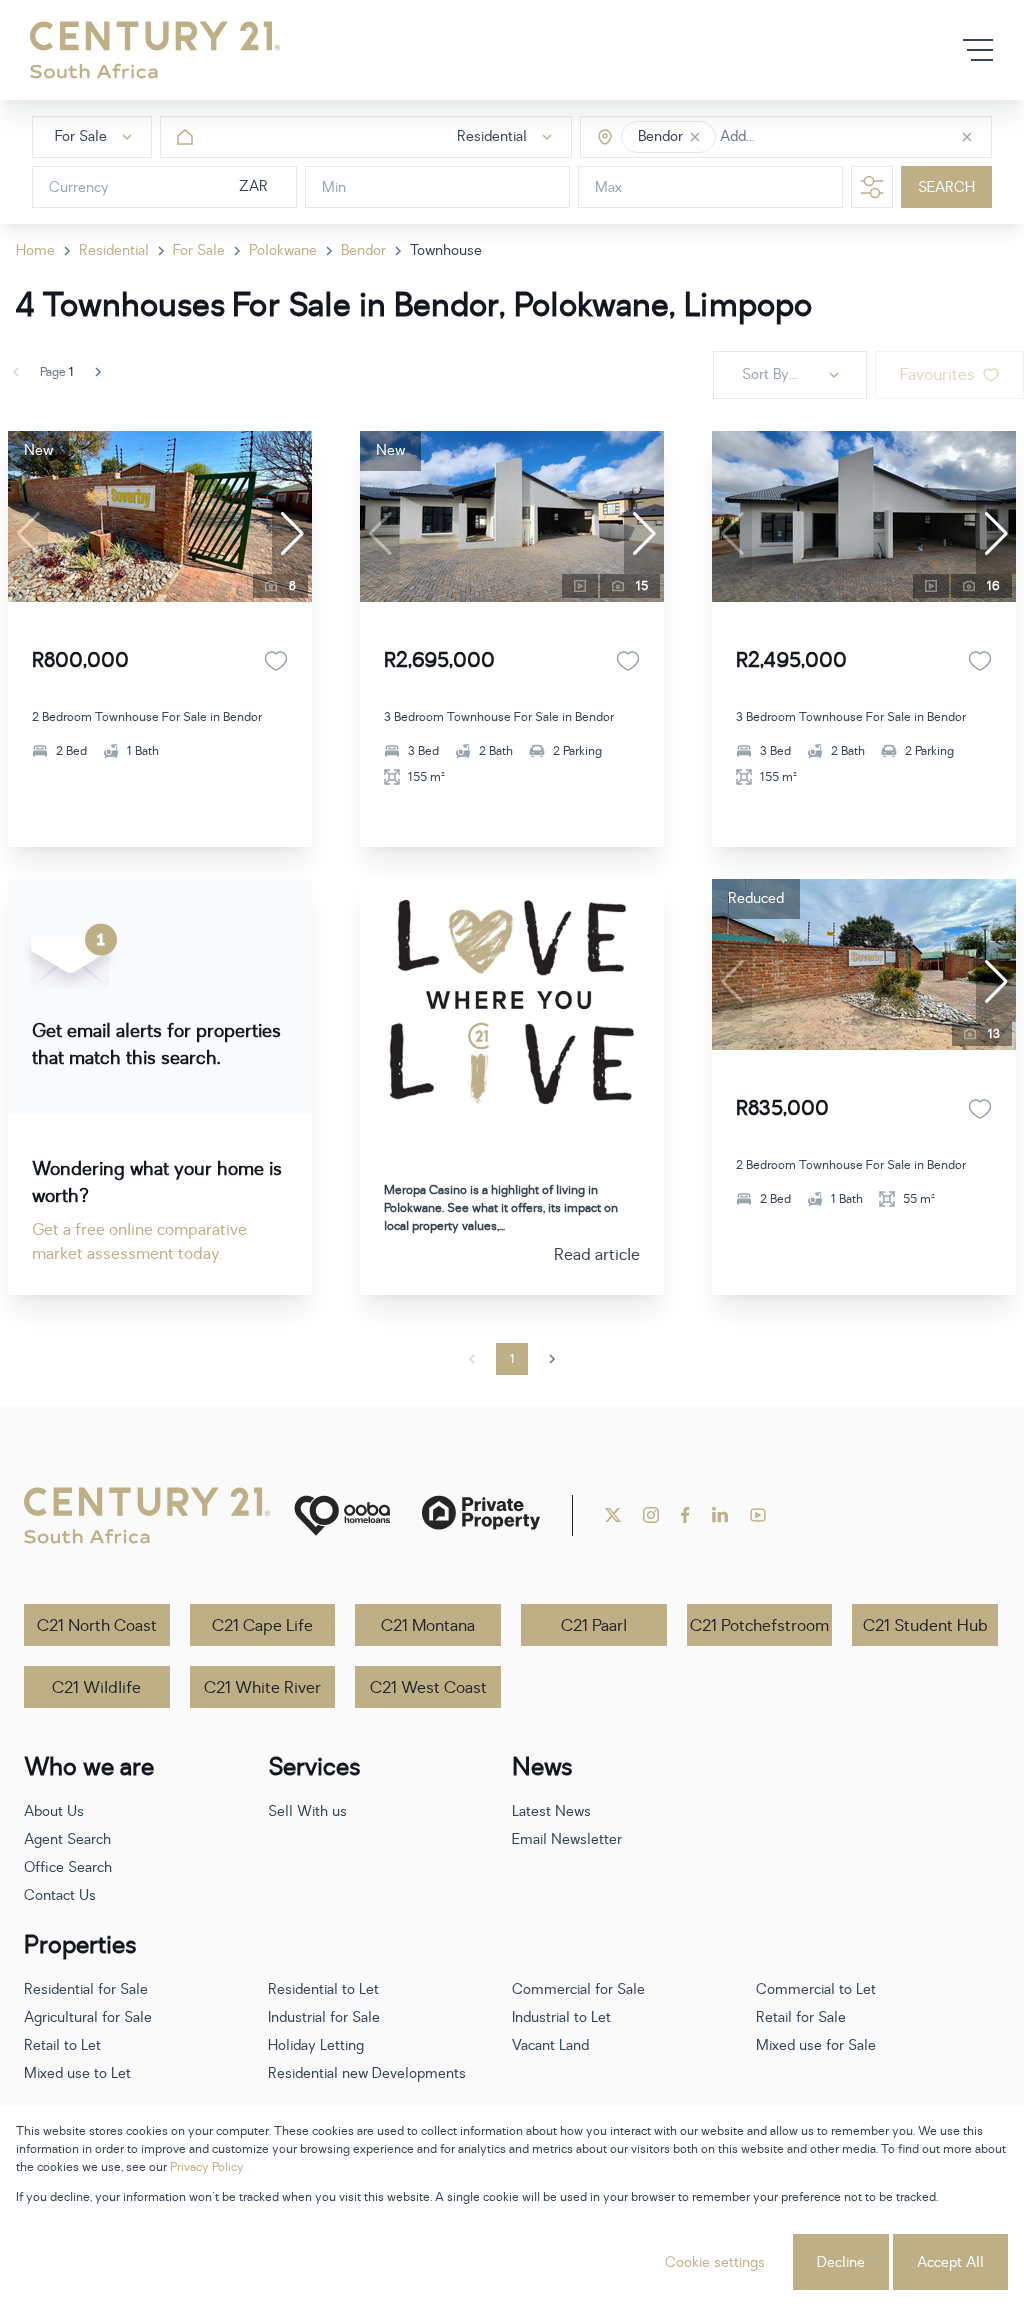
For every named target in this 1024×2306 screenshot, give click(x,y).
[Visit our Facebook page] (685, 1515)
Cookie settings (715, 2262)
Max (608, 187)
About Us (54, 1811)
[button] (695, 137)
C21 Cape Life (262, 1626)
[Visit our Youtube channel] (758, 1515)
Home (35, 250)
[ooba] (342, 1515)
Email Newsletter (567, 1839)
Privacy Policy (207, 2167)
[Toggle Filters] (872, 187)
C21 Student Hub (925, 1626)
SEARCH (946, 187)
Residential (114, 250)
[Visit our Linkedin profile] (720, 1515)
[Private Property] (481, 1515)
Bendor (363, 250)
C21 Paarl (594, 1626)
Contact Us (60, 1895)
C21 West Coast (428, 1688)
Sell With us (307, 1811)
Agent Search (67, 1839)
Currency (79, 187)
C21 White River (262, 1688)
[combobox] (804, 137)
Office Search (68, 1867)
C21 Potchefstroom (759, 1626)
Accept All (950, 2262)
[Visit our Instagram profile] (651, 1515)
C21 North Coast (97, 1626)
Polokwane (283, 250)
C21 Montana (428, 1626)
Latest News (551, 1811)
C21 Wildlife (96, 1688)
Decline (841, 2262)
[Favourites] (276, 661)
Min (334, 187)
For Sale (199, 250)
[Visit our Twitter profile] (613, 1515)
